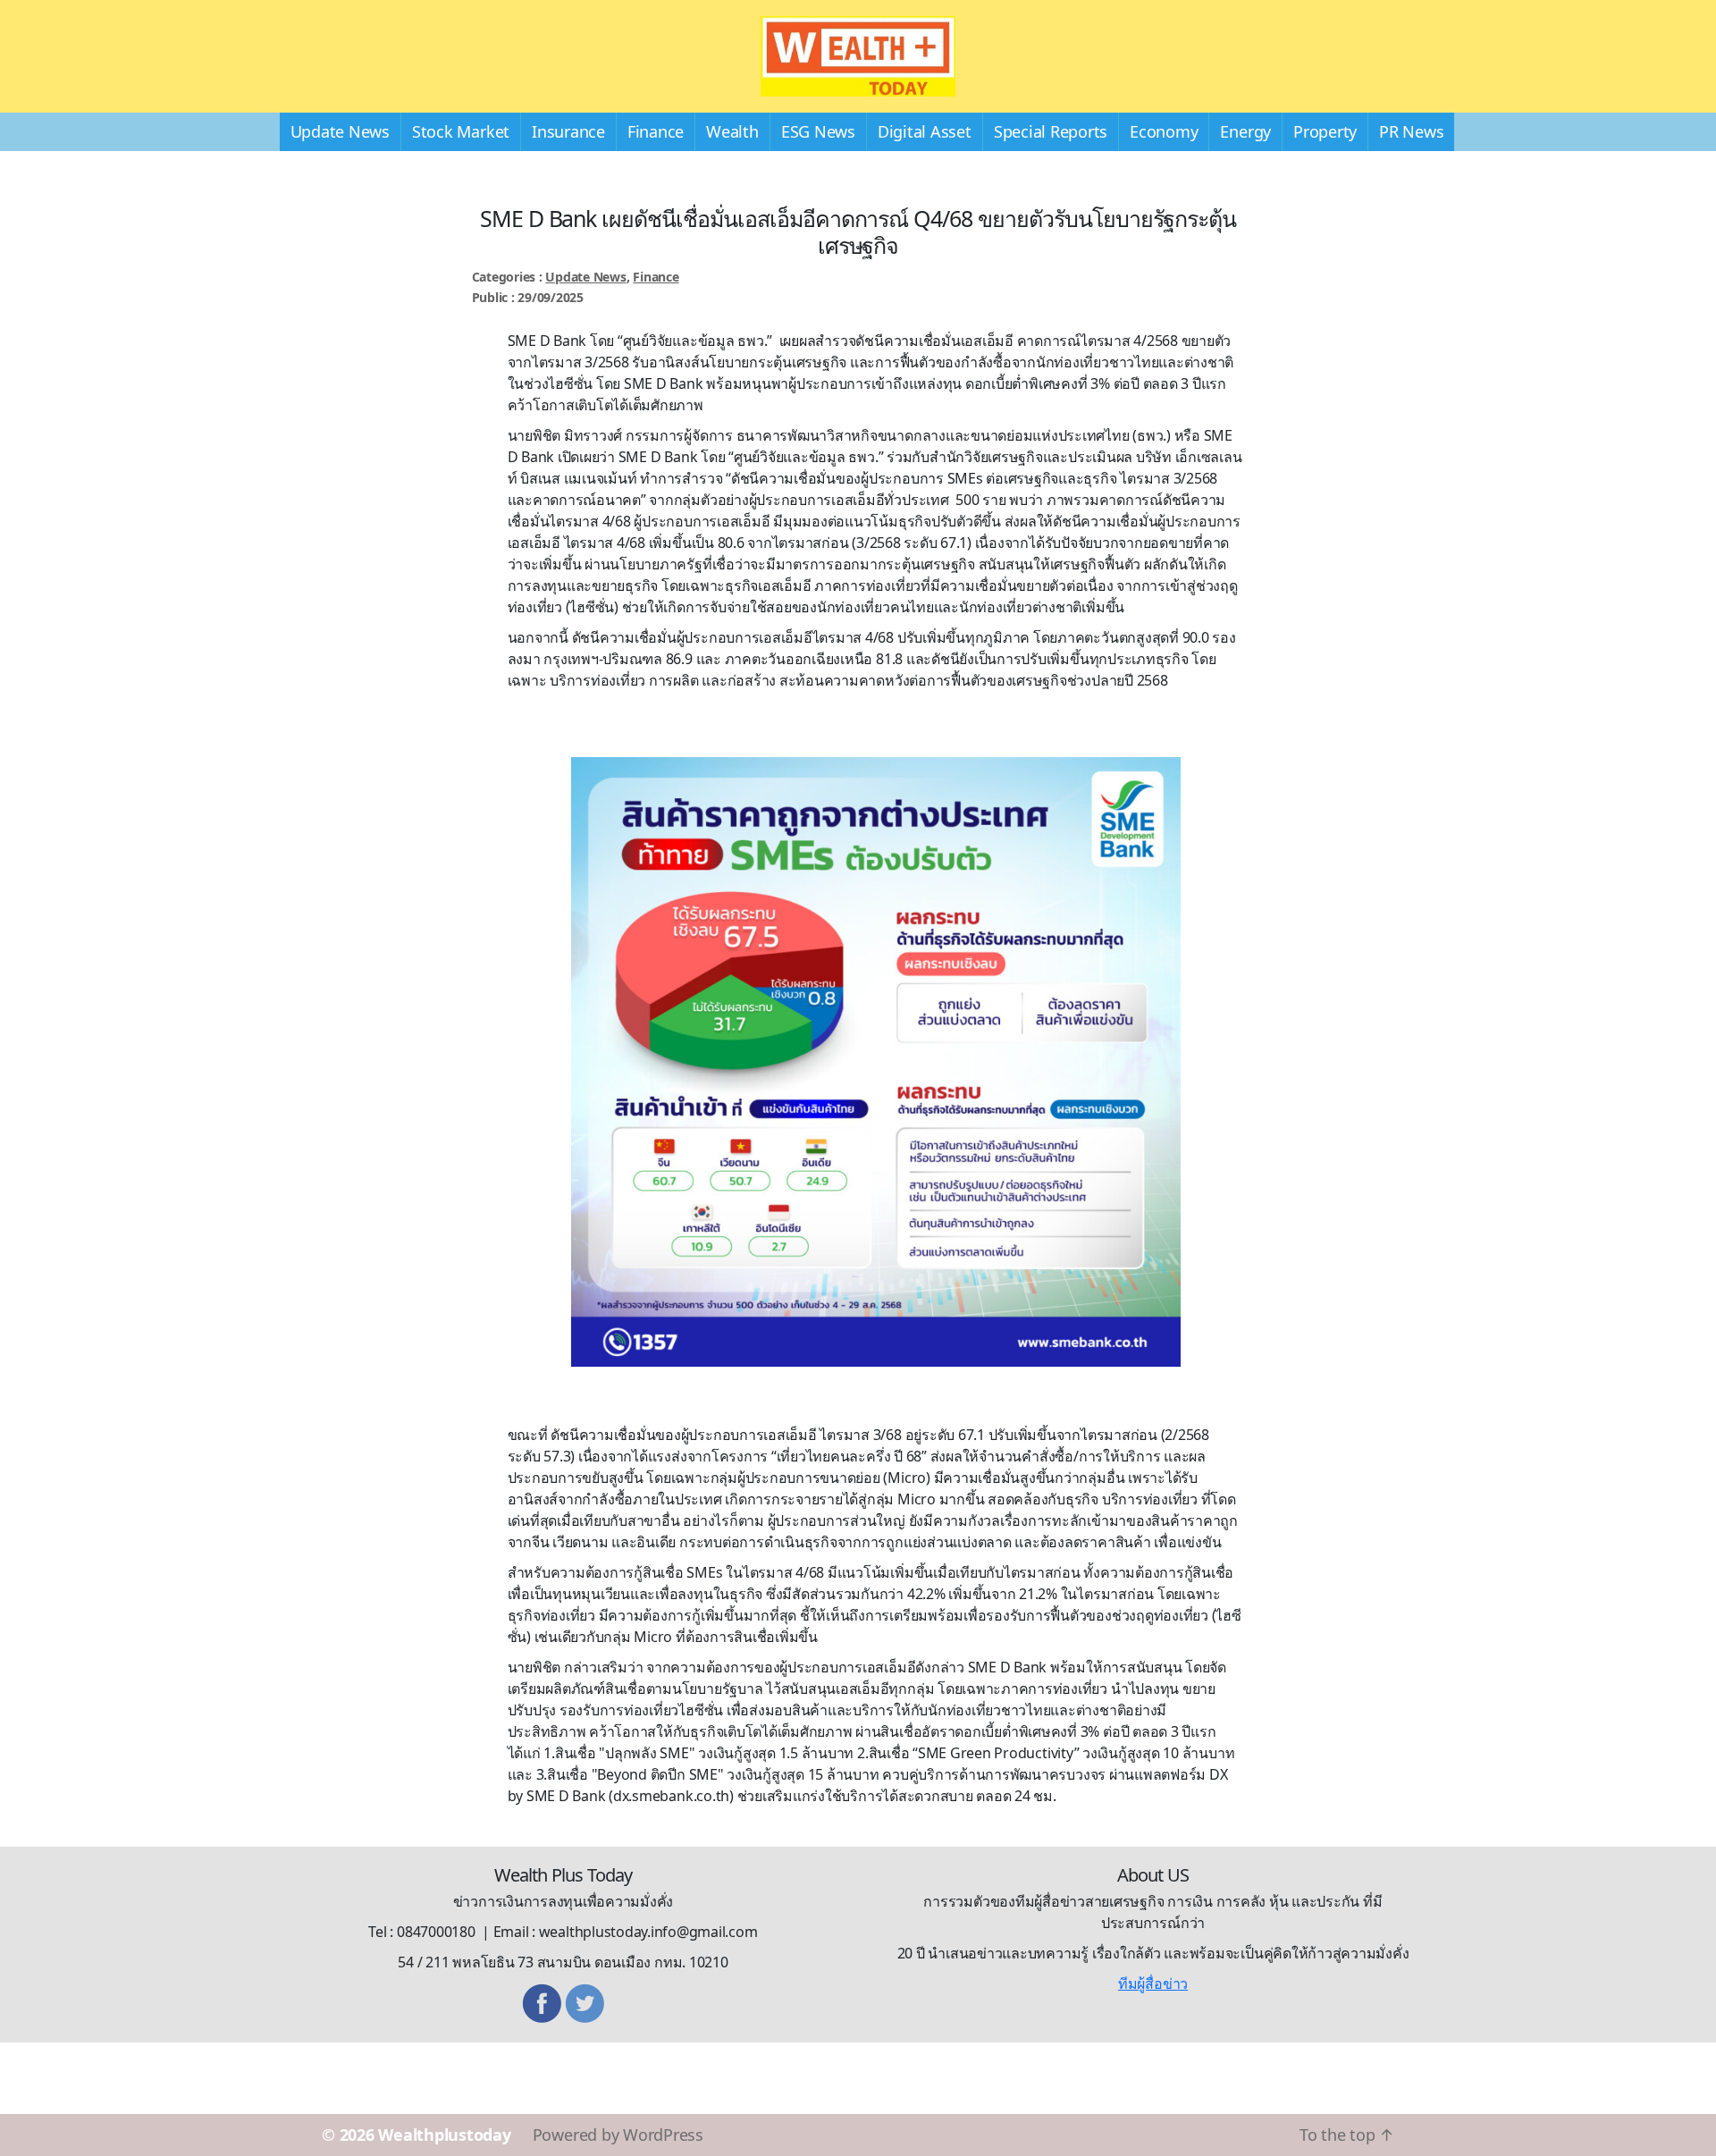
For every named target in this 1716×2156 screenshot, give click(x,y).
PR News (1411, 131)
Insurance (568, 131)
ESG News (818, 131)
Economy (1164, 131)
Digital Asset (925, 131)
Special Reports (1051, 131)
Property (1325, 131)
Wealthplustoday (444, 2135)
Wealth (732, 131)
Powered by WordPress (618, 2135)
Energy (1245, 131)
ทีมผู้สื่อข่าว (1153, 1983)
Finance (656, 131)
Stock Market (461, 131)
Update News (340, 131)
